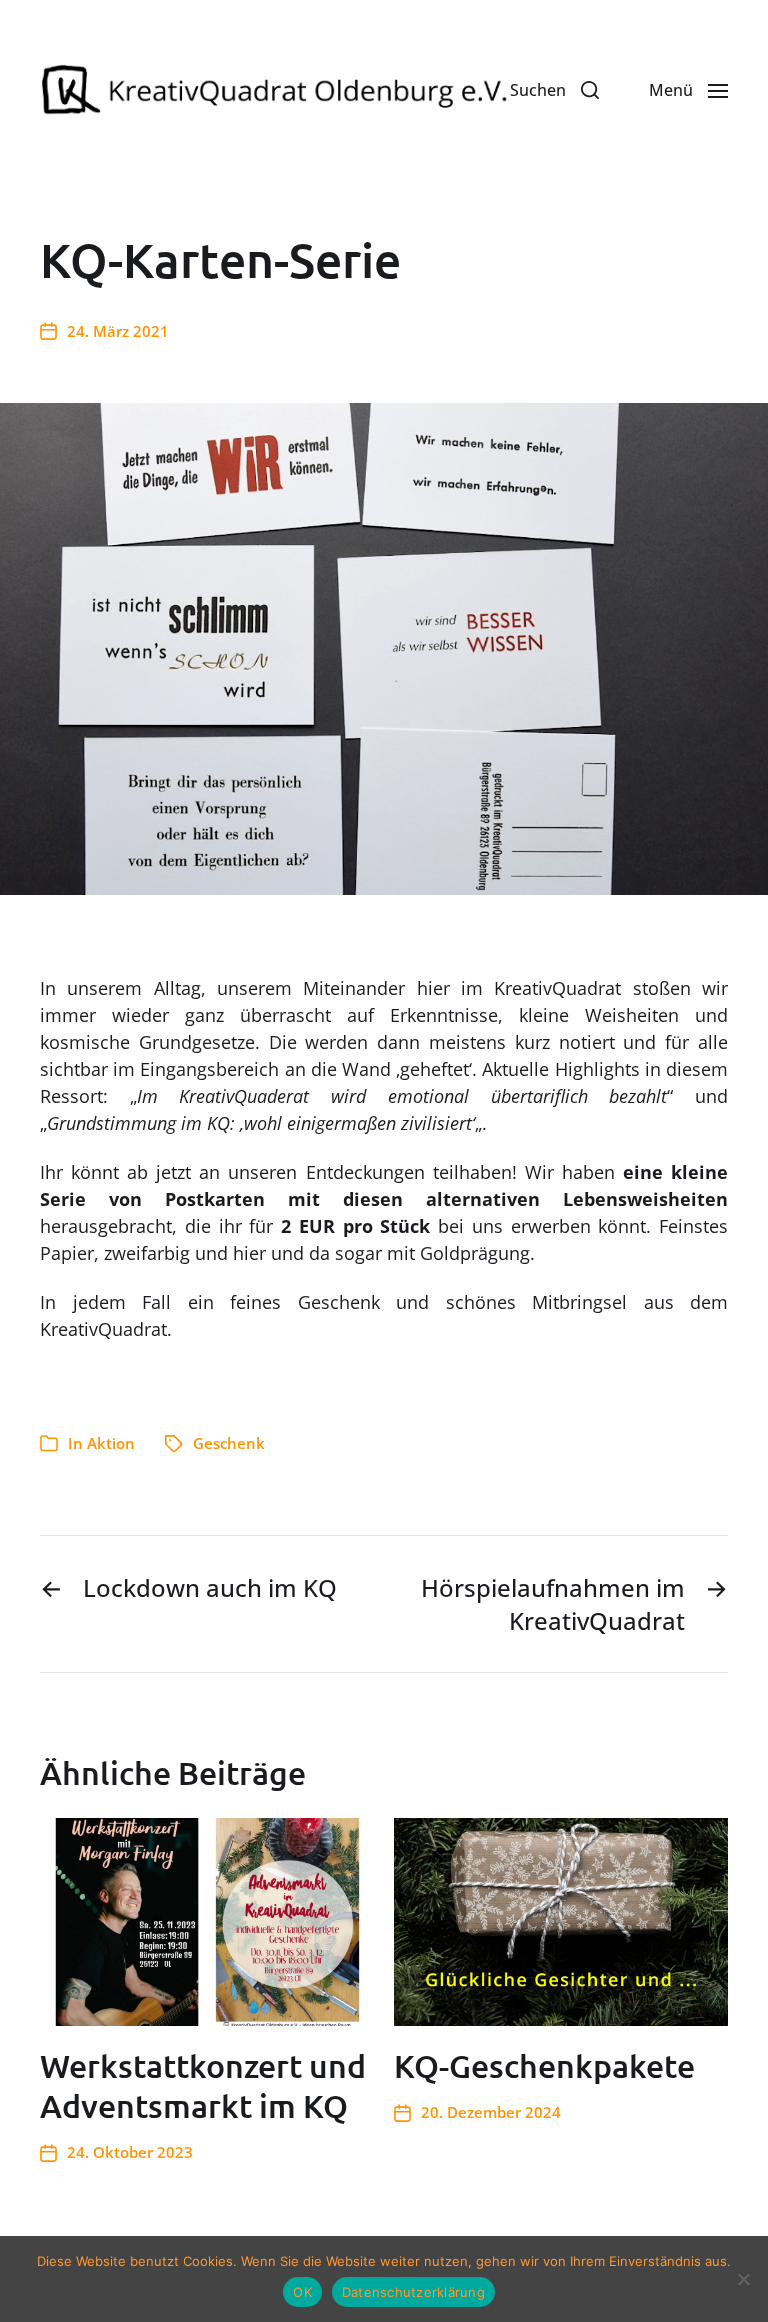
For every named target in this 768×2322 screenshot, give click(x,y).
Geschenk (229, 1443)
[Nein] (743, 2279)
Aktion (111, 1443)
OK (302, 2292)
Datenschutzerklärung (413, 2292)
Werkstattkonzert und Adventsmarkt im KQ (203, 2085)
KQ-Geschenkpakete (544, 2065)
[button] (554, 90)
